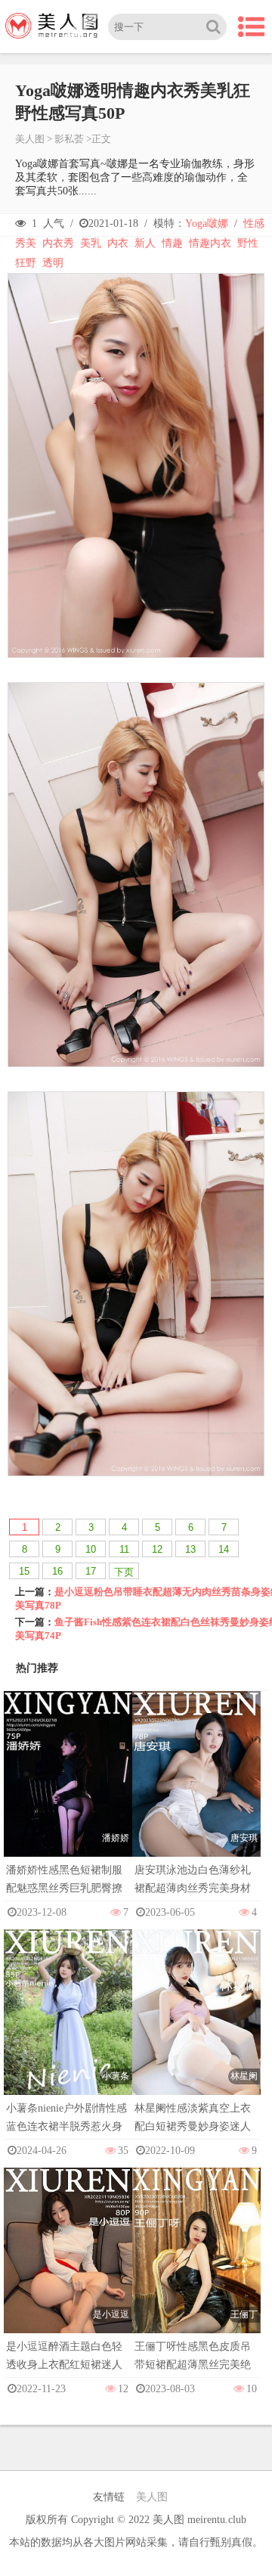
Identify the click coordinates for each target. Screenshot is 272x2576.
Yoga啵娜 (207, 223)
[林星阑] (196, 2027)
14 (224, 1549)
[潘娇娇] (68, 1788)
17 (91, 1571)
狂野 (26, 263)
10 (91, 1549)
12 (157, 1549)
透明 (53, 263)
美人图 (30, 139)
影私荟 (69, 139)
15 (24, 1571)
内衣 (118, 243)
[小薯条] (68, 2027)
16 (57, 1571)
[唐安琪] (196, 1788)
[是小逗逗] (68, 2265)
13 (190, 1549)
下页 (124, 1572)
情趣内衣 (210, 243)
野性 (248, 243)
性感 (254, 223)
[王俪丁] (196, 2265)
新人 (145, 243)
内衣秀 (58, 243)
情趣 (172, 243)
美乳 (91, 243)
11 (124, 1549)
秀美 (26, 243)
